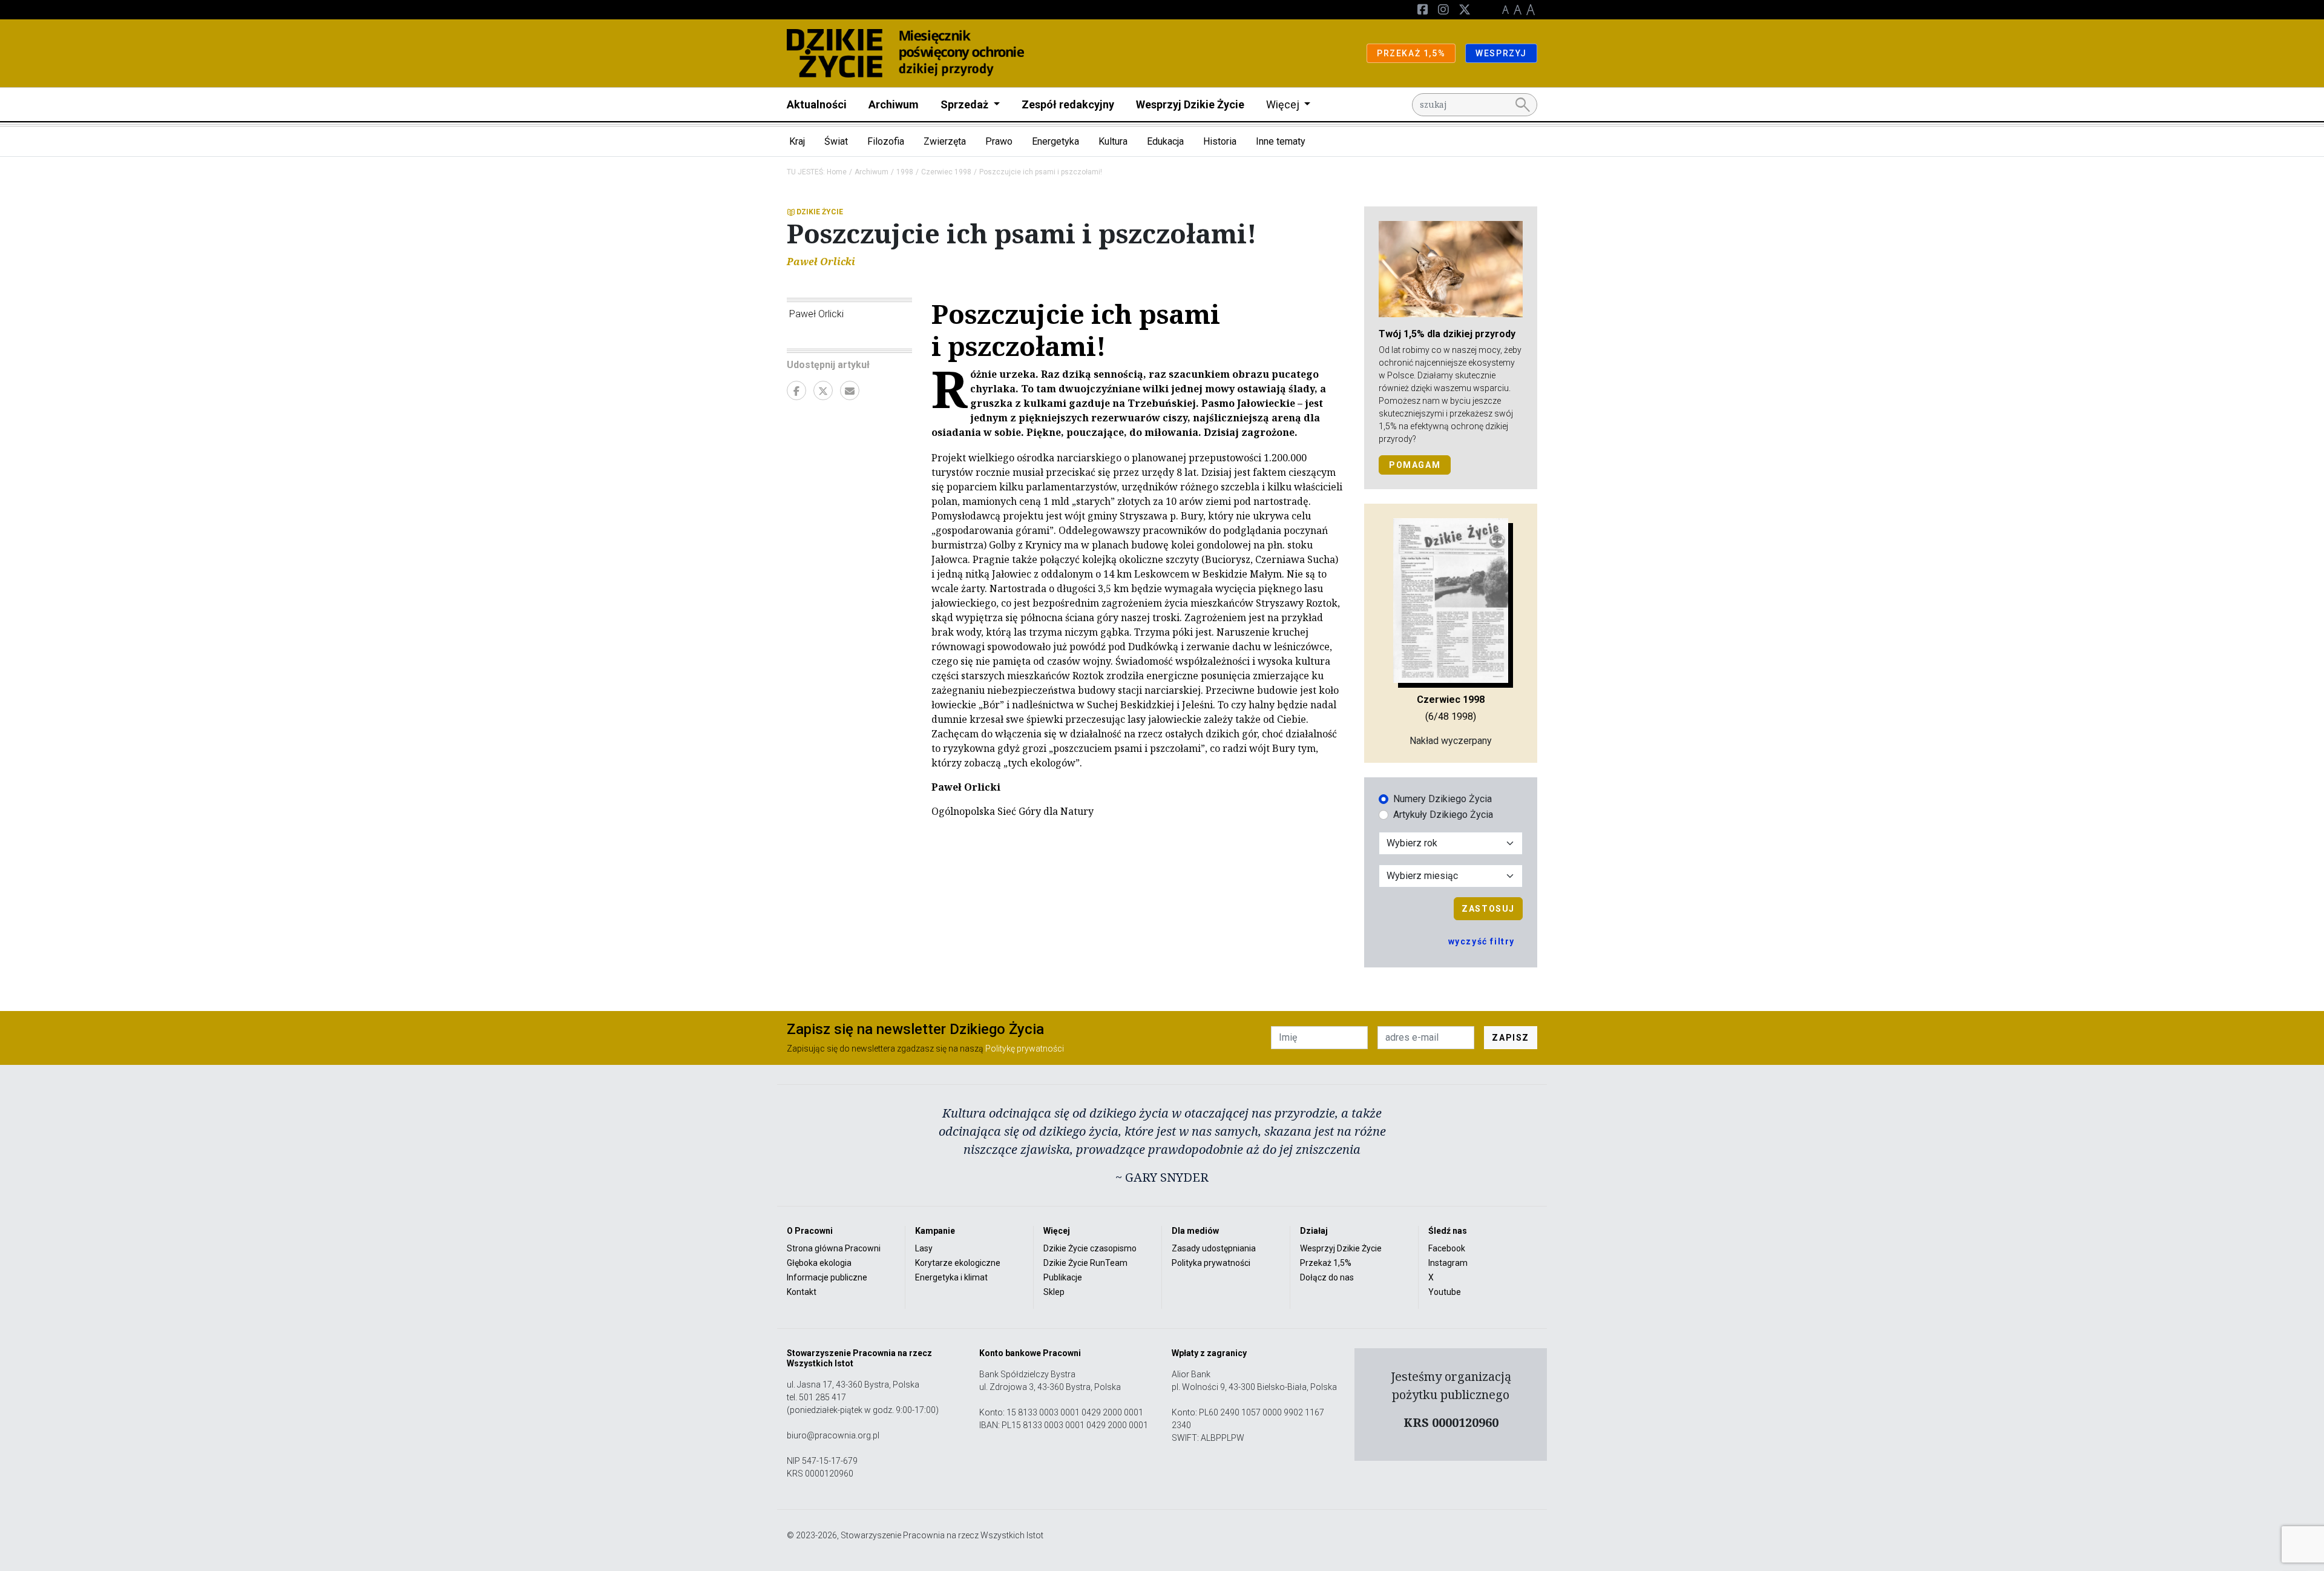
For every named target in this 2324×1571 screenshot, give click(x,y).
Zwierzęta (945, 141)
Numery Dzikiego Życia (1443, 799)
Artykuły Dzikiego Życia (1443, 815)
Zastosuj (1488, 909)
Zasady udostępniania (1214, 1248)
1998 (905, 172)
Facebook (1447, 1248)
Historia (1220, 141)
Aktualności (817, 104)
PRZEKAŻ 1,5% (1411, 53)
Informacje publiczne (827, 1277)
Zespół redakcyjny (1068, 104)
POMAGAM (1415, 465)
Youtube (1445, 1292)
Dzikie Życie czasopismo (1090, 1248)
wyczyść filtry (1482, 941)
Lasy (924, 1248)
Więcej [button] (1284, 104)
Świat (836, 141)
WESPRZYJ (1501, 53)
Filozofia (886, 141)
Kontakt (802, 1292)
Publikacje (1063, 1277)
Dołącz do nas (1327, 1277)
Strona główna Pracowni (834, 1248)
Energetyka (1055, 141)
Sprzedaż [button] (966, 104)
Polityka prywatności (1211, 1263)
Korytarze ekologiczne (958, 1263)
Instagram (1448, 1263)
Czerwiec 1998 (946, 172)
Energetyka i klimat (951, 1277)
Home (837, 172)
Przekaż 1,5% (1326, 1263)
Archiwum (894, 104)
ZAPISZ (1511, 1038)
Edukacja (1165, 141)
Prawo (999, 141)
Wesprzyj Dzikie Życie (1190, 104)
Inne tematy (1281, 141)
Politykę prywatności (1025, 1049)
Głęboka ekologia (819, 1263)
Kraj (797, 141)
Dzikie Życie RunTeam (1085, 1263)
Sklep (1054, 1292)
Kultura (1113, 141)
